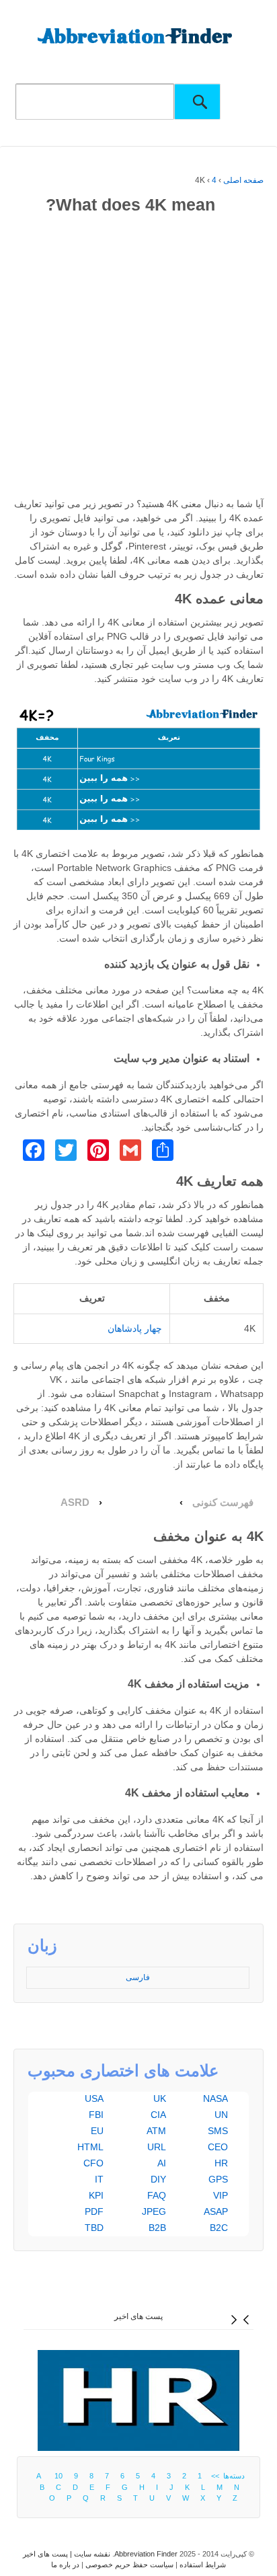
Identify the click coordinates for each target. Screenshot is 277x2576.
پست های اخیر (138, 2316)
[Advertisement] (138, 358)
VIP (221, 2195)
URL (157, 2147)
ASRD (75, 1503)
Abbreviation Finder (146, 2554)
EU (97, 2131)
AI (162, 2163)
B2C (219, 2228)
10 (58, 2476)
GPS (218, 2179)
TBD (94, 2228)
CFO (93, 2163)
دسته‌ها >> (226, 2476)
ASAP (216, 2211)
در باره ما (65, 2565)
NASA (215, 2098)
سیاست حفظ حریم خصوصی (129, 2565)
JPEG (154, 2211)
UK (160, 2098)
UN (221, 2115)
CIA (158, 2115)
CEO (218, 2147)
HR (221, 2163)
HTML (90, 2147)
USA (94, 2098)
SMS (218, 2131)
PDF (94, 2211)
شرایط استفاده (203, 2565)
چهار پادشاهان (135, 1328)
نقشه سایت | (89, 2554)
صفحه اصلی (243, 180)
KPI (96, 2195)
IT (99, 2179)
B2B (157, 2228)
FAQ (157, 2195)
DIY (158, 2179)
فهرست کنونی (223, 1503)
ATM (156, 2131)
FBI (96, 2115)
